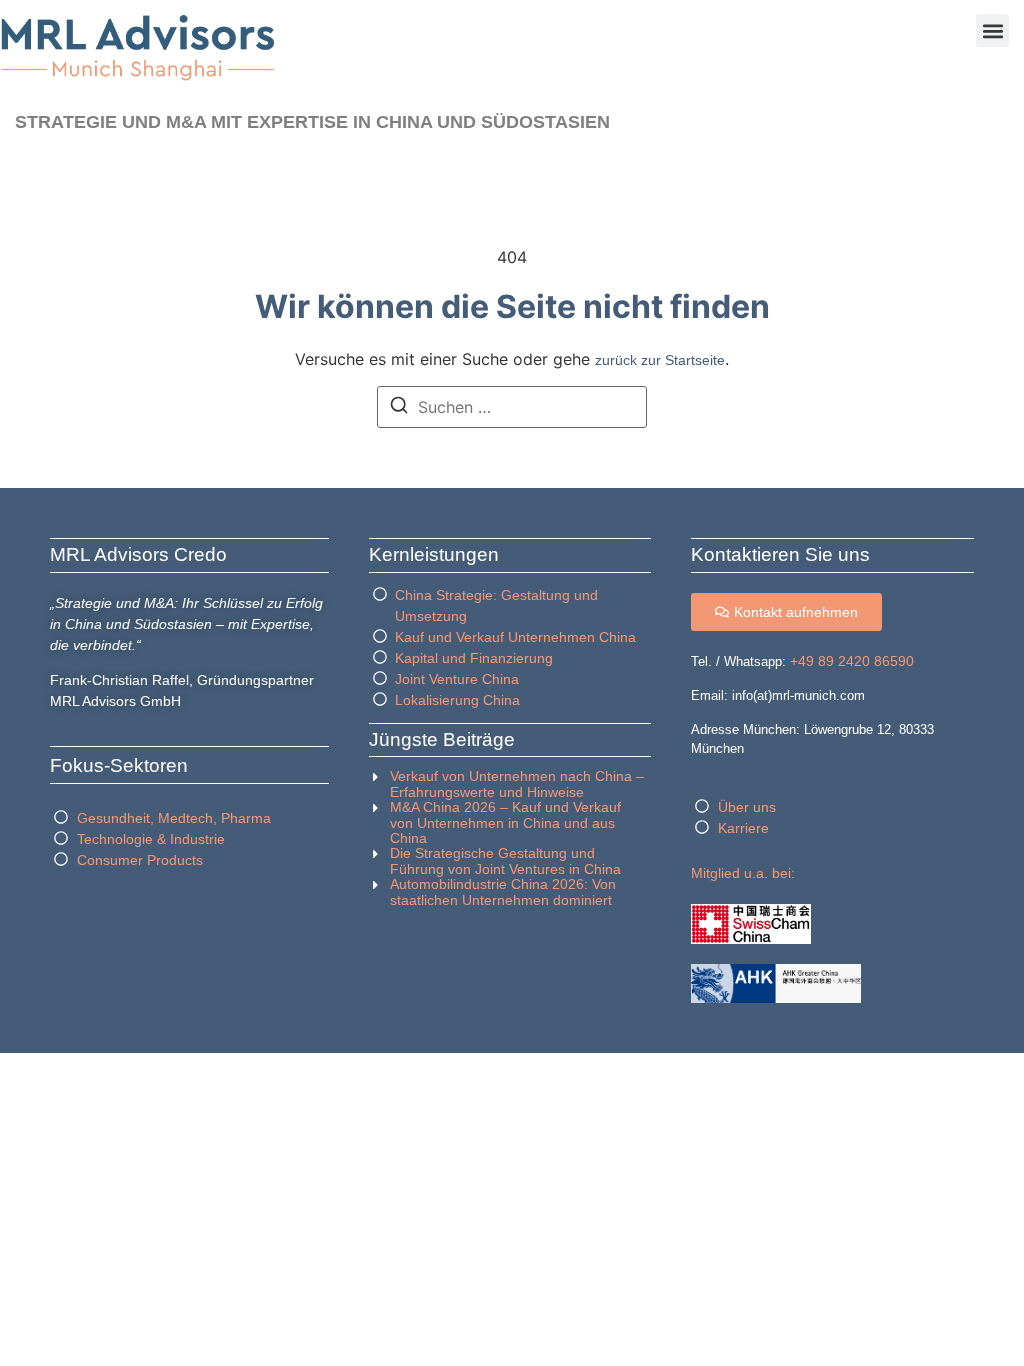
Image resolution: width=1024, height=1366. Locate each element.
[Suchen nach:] (512, 407)
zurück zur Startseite (660, 360)
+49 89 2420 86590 (852, 661)
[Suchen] (399, 408)
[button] (992, 30)
